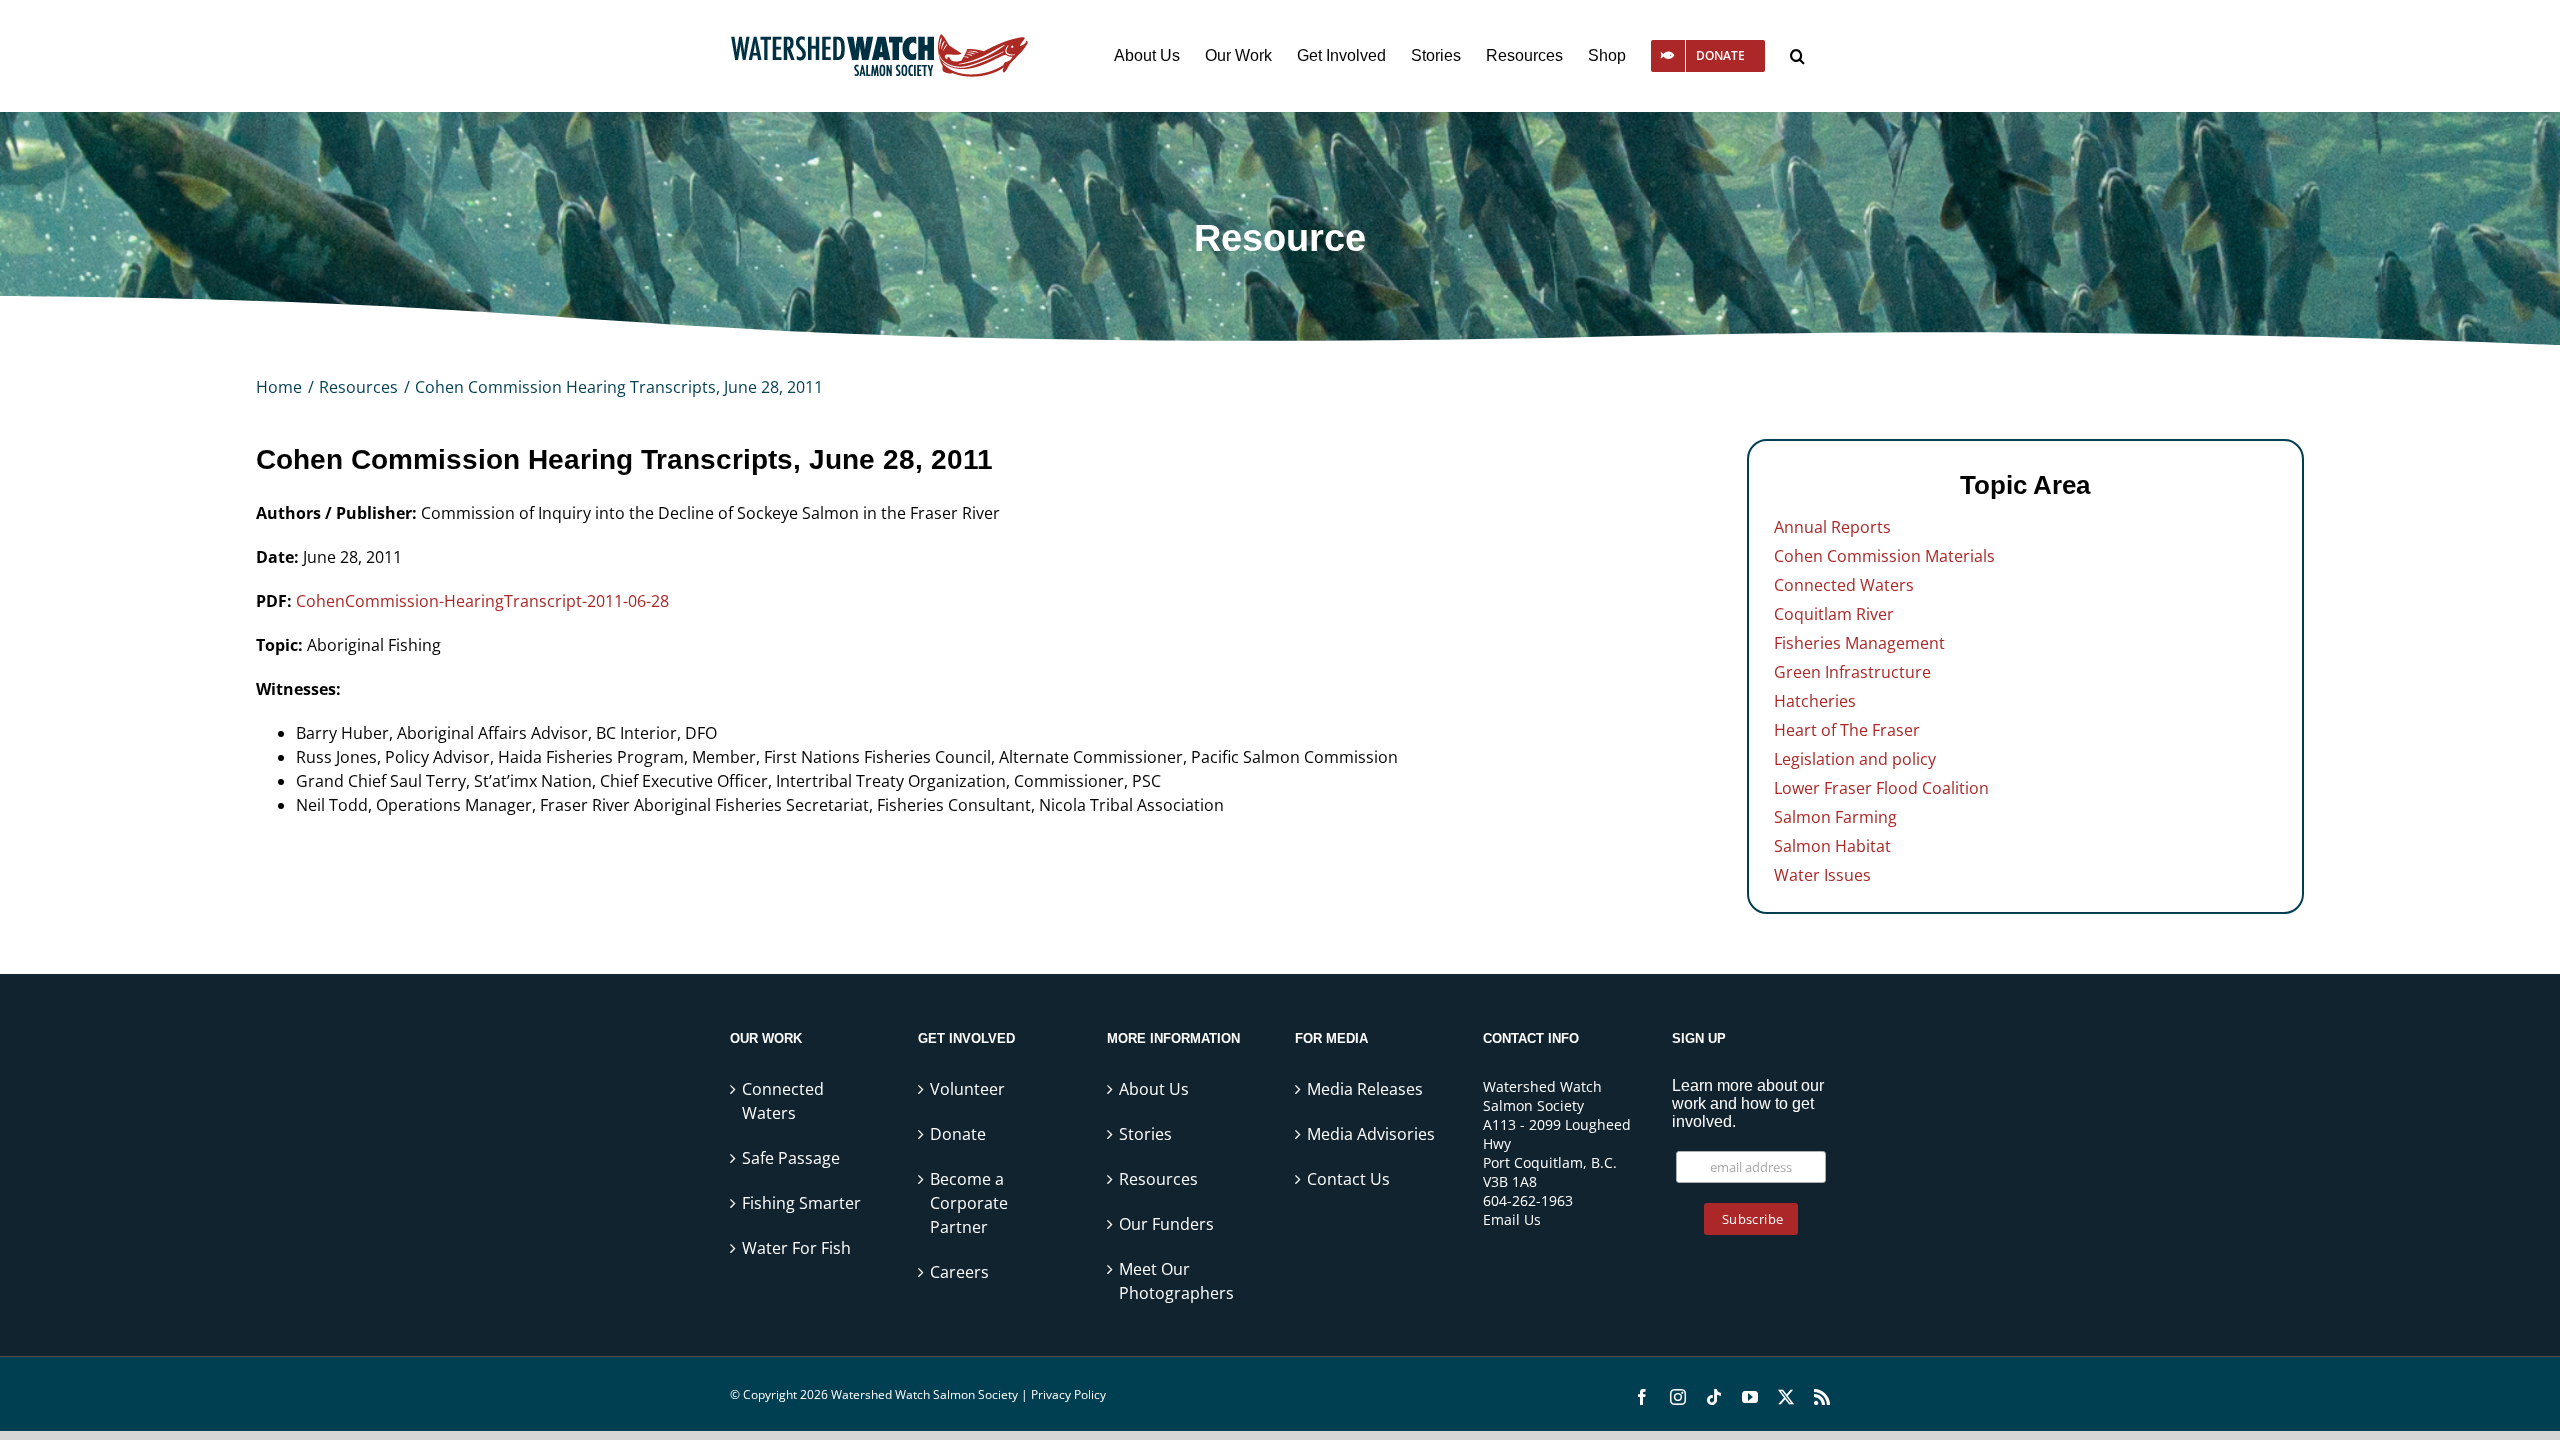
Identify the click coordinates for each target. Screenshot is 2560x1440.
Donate (958, 1134)
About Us (1154, 1089)
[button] (1797, 56)
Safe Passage (791, 1158)
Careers (959, 1272)
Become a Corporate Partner (969, 1203)
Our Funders (1166, 1224)
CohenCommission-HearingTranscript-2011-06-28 (482, 601)
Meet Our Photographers (1176, 1281)
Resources (1158, 1179)
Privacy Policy (1068, 1394)
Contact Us (1348, 1179)
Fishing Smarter (801, 1203)
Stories (1145, 1134)
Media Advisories (1371, 1134)
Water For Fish (796, 1248)
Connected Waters (783, 1101)
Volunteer (967, 1089)
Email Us (1512, 1219)
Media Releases (1365, 1089)
